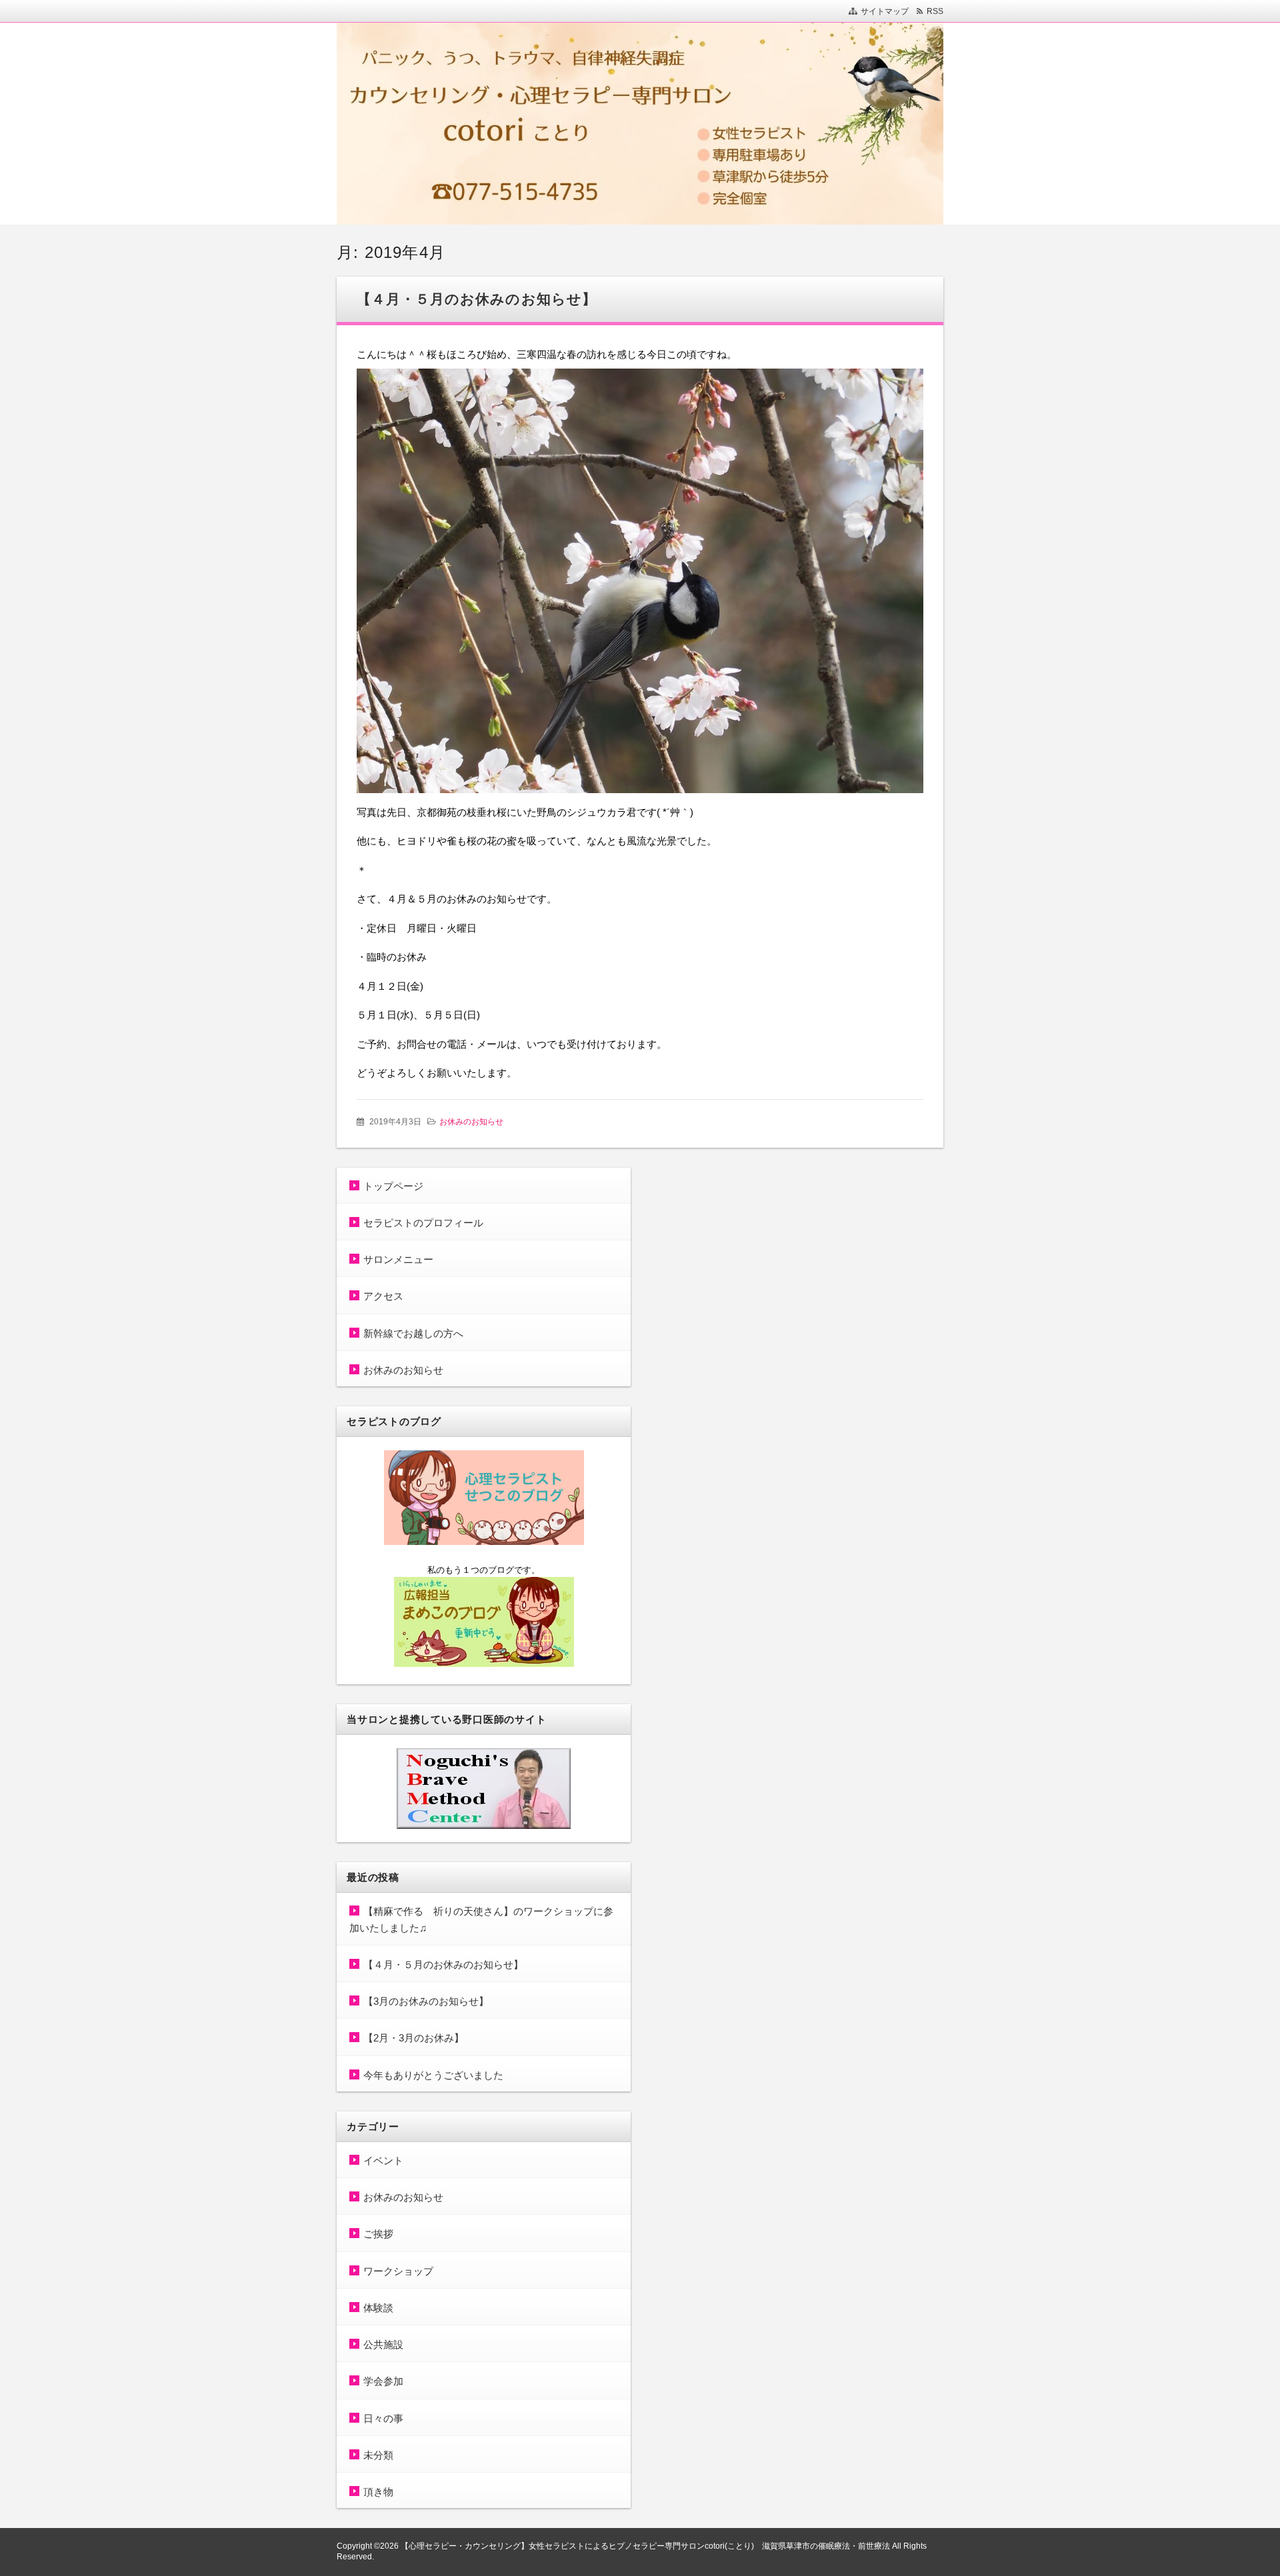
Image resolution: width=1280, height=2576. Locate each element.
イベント (383, 2160)
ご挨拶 (378, 2234)
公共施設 (383, 2344)
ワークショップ (398, 2271)
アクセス (383, 1296)
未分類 (378, 2455)
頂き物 (378, 2492)
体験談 (378, 2308)
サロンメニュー (398, 1259)
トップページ (393, 1186)
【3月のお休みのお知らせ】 (426, 2001)
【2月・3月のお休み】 (414, 2038)
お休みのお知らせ (471, 1122)
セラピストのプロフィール (423, 1223)
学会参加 (383, 2381)
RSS (935, 11)
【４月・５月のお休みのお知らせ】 (477, 299)
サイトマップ (885, 11)
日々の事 (383, 2418)
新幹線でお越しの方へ (413, 1333)
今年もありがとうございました (433, 2075)
